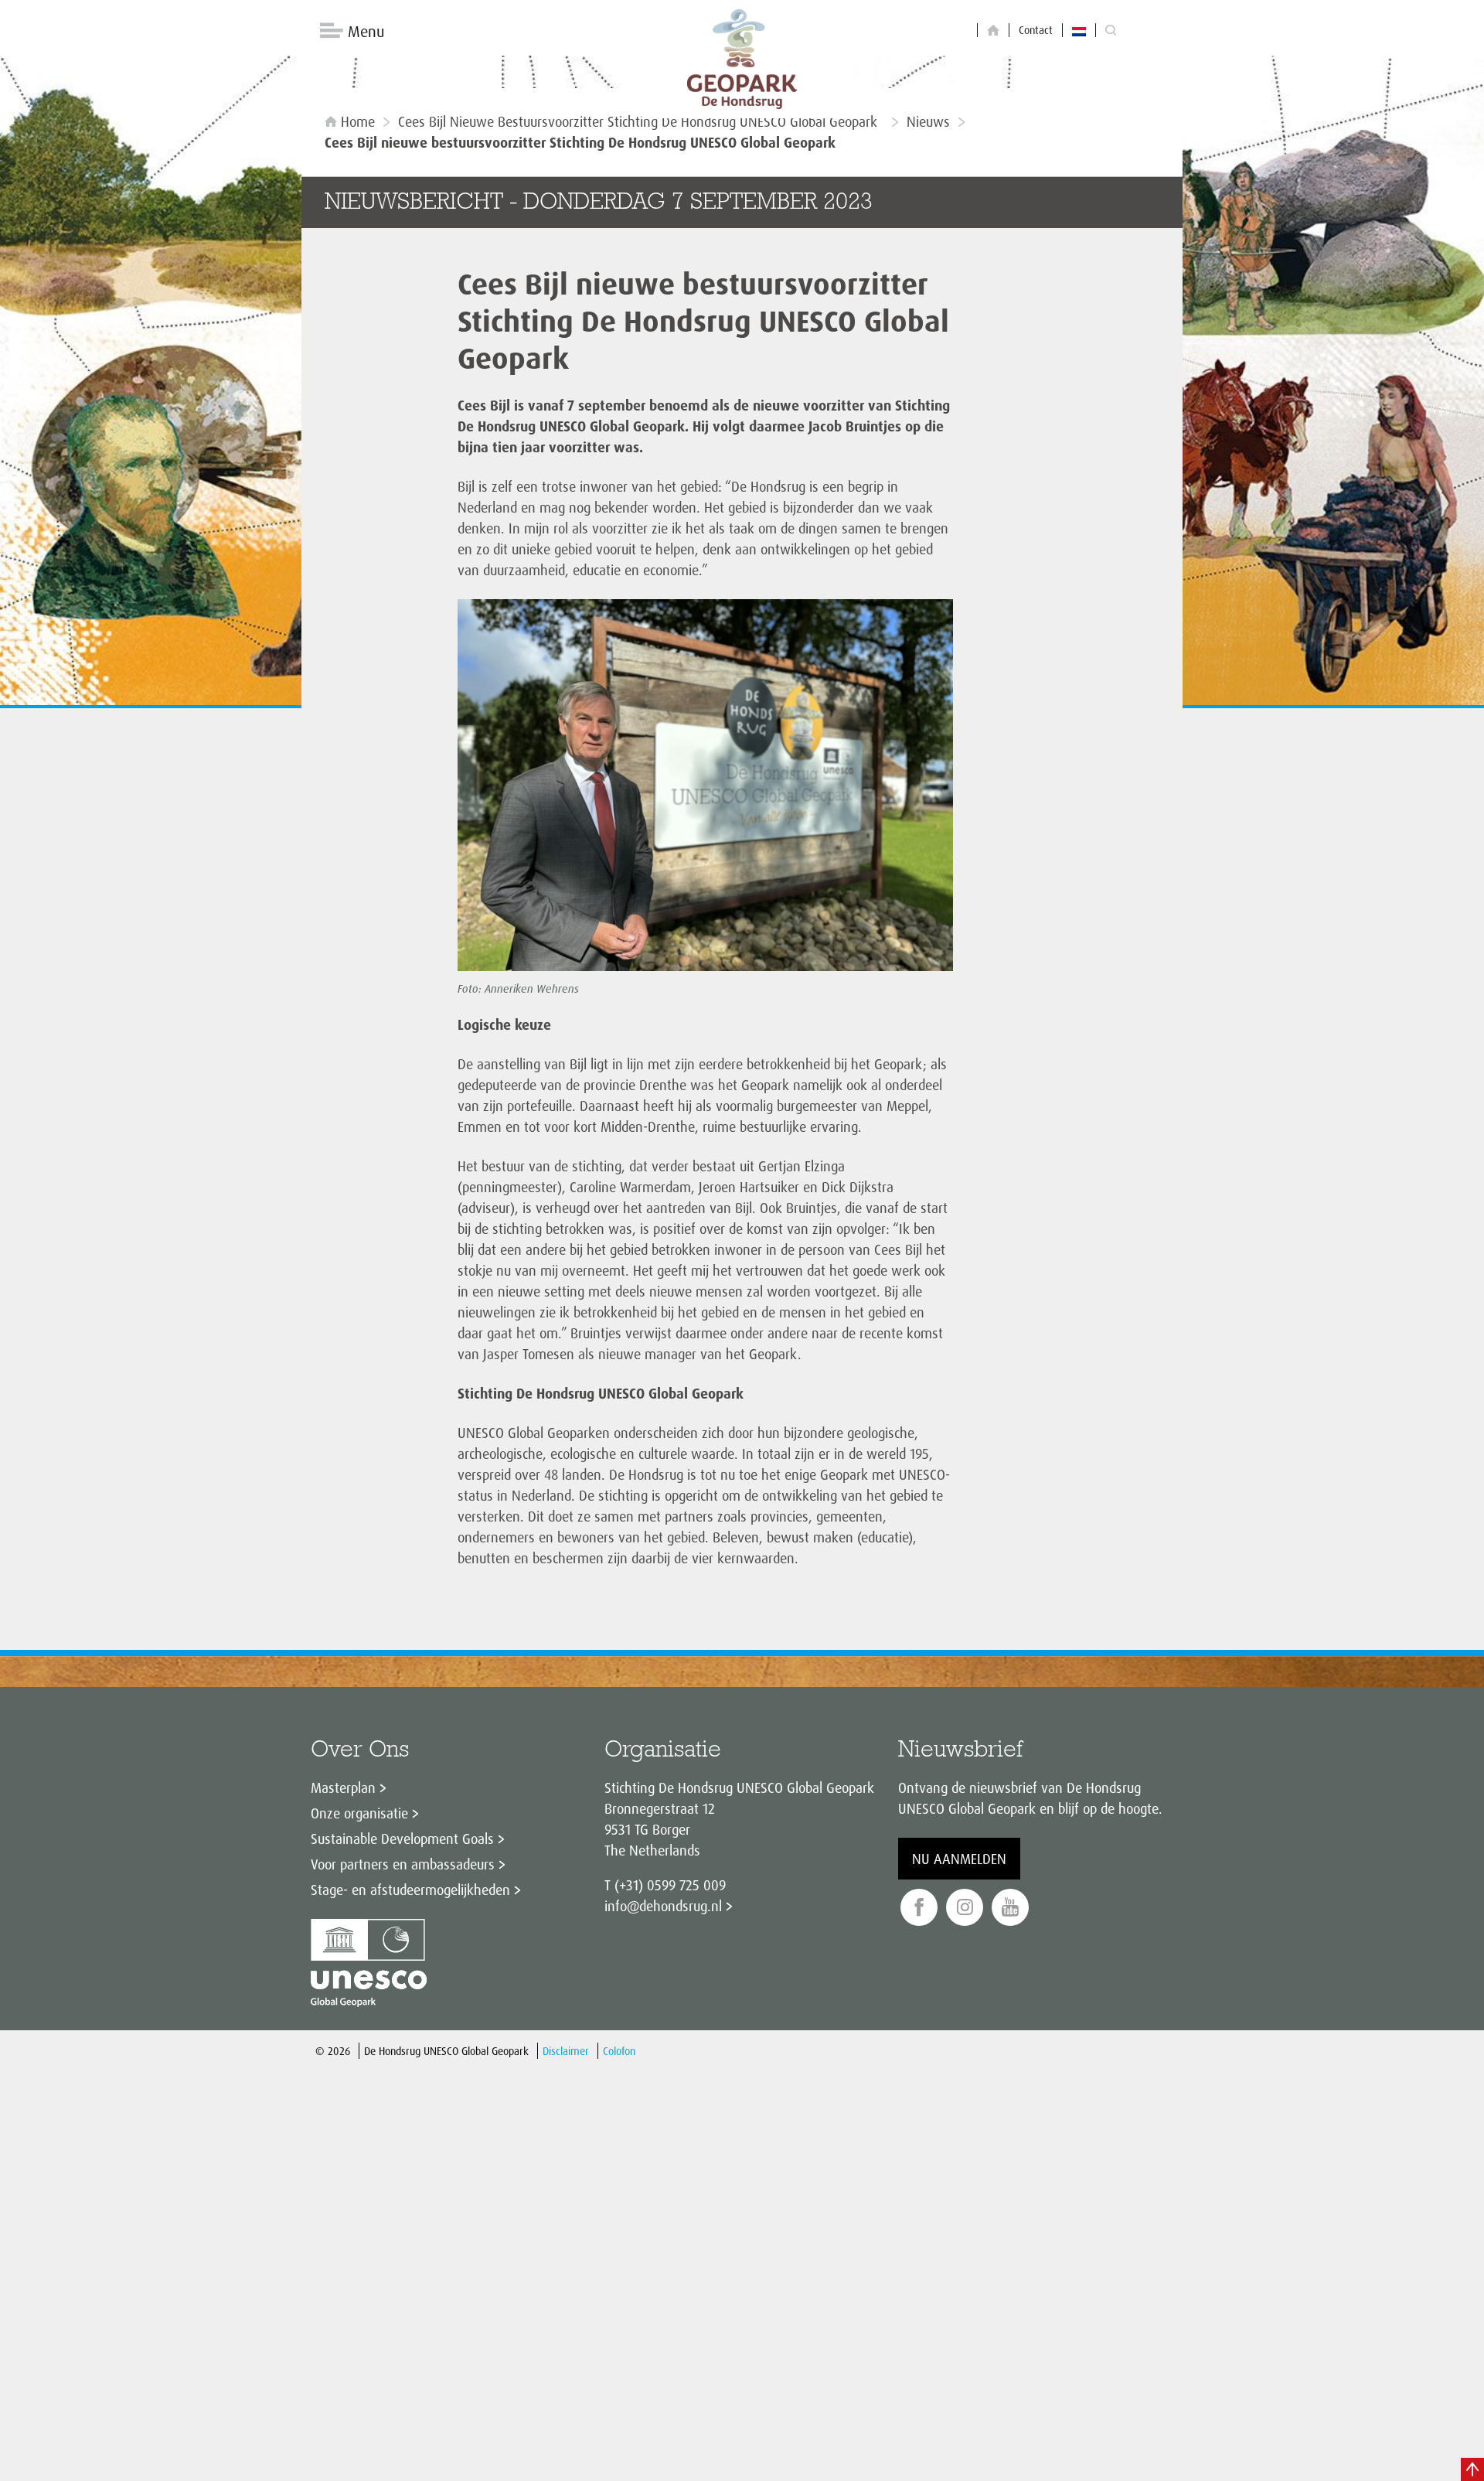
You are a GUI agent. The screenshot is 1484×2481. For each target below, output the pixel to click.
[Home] (993, 31)
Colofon (619, 2051)
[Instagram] (965, 1908)
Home (358, 121)
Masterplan (343, 1787)
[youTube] (1010, 1908)
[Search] (1111, 31)
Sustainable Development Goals (402, 1839)
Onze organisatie (359, 1813)
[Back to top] (1472, 2469)
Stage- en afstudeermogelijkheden (410, 1890)
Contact (1036, 30)
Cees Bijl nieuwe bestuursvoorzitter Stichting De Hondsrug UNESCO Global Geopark (641, 121)
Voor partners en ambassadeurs (403, 1864)
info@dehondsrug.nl (663, 1906)
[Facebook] (919, 1908)
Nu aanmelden (959, 1859)
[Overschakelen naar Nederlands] (1079, 30)
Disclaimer (566, 2051)
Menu (366, 31)
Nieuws (928, 121)
